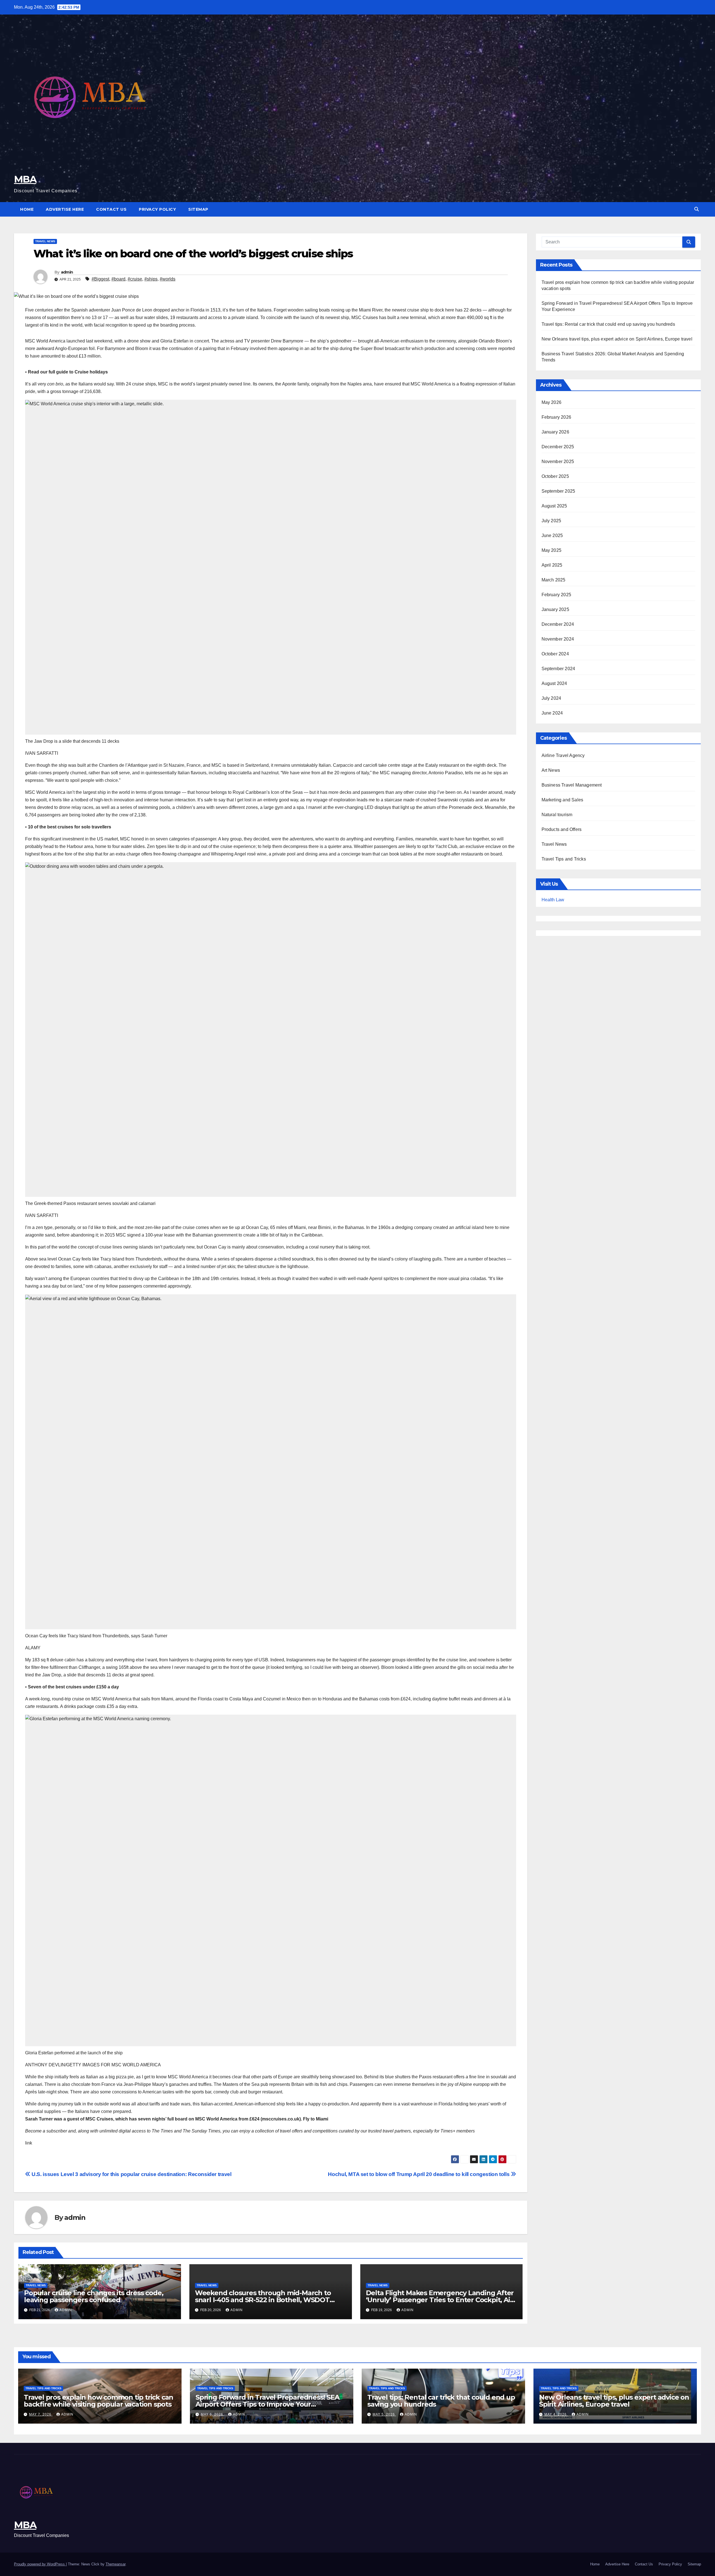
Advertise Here (65, 209)
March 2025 (554, 580)
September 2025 (558, 491)
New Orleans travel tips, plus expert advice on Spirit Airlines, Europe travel (617, 339)
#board (118, 279)
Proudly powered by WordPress (40, 2564)
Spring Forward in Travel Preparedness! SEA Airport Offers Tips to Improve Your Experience (267, 2404)
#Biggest (100, 279)
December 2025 (558, 447)
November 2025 (558, 462)
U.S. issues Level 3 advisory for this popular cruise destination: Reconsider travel (131, 2174)
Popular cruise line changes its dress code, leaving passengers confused (94, 2296)
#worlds (168, 279)
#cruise (135, 279)
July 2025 (551, 521)
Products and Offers (562, 829)
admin (67, 272)
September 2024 (558, 669)
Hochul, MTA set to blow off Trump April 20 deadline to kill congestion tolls (419, 2174)
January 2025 (555, 609)
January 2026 (555, 432)
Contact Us (111, 209)
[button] (697, 209)
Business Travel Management (572, 785)
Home (27, 209)
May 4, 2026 (556, 2414)
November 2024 (558, 639)
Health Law (553, 900)
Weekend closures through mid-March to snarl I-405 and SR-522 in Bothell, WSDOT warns (263, 2300)
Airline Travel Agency (563, 755)
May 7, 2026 (41, 2414)
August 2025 (554, 506)
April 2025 (552, 565)
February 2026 (556, 417)
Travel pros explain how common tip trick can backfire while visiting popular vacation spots (98, 2401)
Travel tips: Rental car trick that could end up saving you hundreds (608, 324)
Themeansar (115, 2564)
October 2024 (555, 654)
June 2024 (552, 713)
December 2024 (558, 624)
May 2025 (552, 550)
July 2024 (551, 698)
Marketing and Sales (563, 800)
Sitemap (198, 209)
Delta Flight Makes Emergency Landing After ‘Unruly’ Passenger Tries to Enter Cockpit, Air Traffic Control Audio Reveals (440, 2300)
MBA (25, 179)
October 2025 (555, 476)
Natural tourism (557, 815)
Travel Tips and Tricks (564, 859)
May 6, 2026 (213, 2414)
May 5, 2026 (384, 2414)
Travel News (45, 241)
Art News (551, 770)
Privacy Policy (157, 209)
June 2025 (552, 535)
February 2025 (556, 595)
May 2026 (552, 402)
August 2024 (554, 683)
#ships (151, 279)
